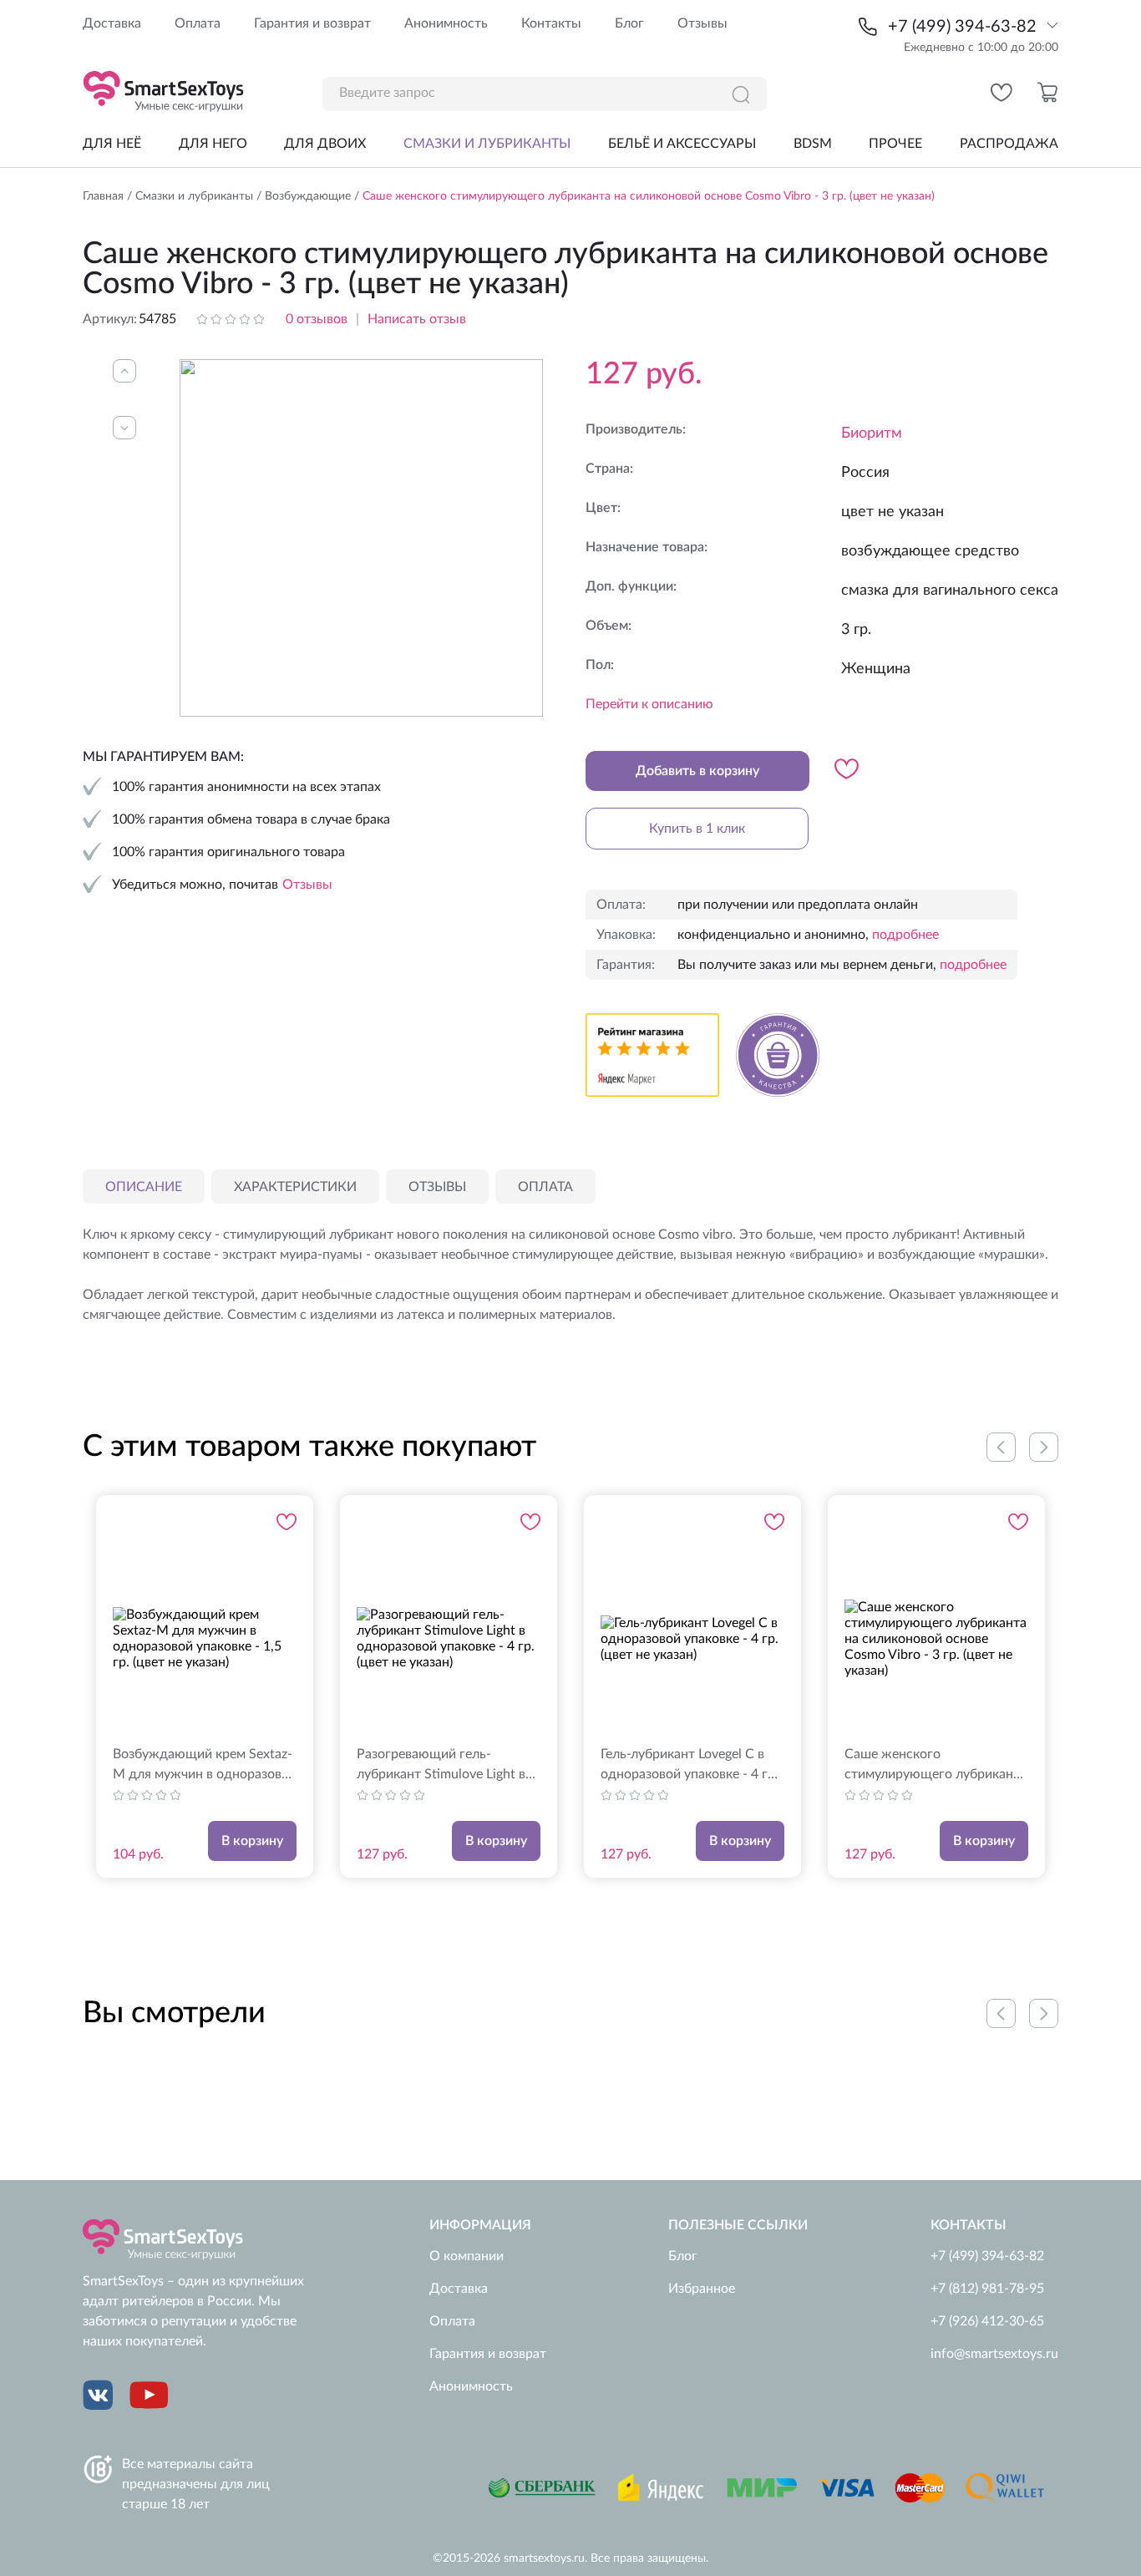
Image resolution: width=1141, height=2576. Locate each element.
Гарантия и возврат (312, 23)
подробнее (905, 935)
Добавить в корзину (697, 771)
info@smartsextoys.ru (994, 2354)
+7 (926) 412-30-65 (987, 2321)
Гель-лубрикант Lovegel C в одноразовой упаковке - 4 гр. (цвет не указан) (690, 1766)
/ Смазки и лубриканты (188, 196)
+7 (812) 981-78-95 (987, 2289)
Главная (103, 196)
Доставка (112, 23)
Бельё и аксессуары (682, 144)
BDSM (813, 144)
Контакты (551, 23)
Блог (629, 23)
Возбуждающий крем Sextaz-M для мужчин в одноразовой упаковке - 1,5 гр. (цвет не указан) (205, 1766)
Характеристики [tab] (295, 1187)
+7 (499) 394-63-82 (962, 27)
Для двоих (325, 144)
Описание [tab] (144, 1187)
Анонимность (446, 23)
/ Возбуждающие (302, 196)
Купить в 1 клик (697, 829)
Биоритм (872, 434)
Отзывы (702, 23)
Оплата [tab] (545, 1187)
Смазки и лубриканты (487, 144)
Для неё (112, 144)
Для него (213, 144)
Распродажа (1009, 144)
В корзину (252, 1841)
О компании (467, 2256)
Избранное (702, 2289)
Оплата (198, 23)
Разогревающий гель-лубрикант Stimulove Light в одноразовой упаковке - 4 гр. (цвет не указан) (446, 1766)
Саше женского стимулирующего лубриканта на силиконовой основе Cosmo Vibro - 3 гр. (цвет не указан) (936, 1766)
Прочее (895, 144)
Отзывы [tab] (437, 1187)
